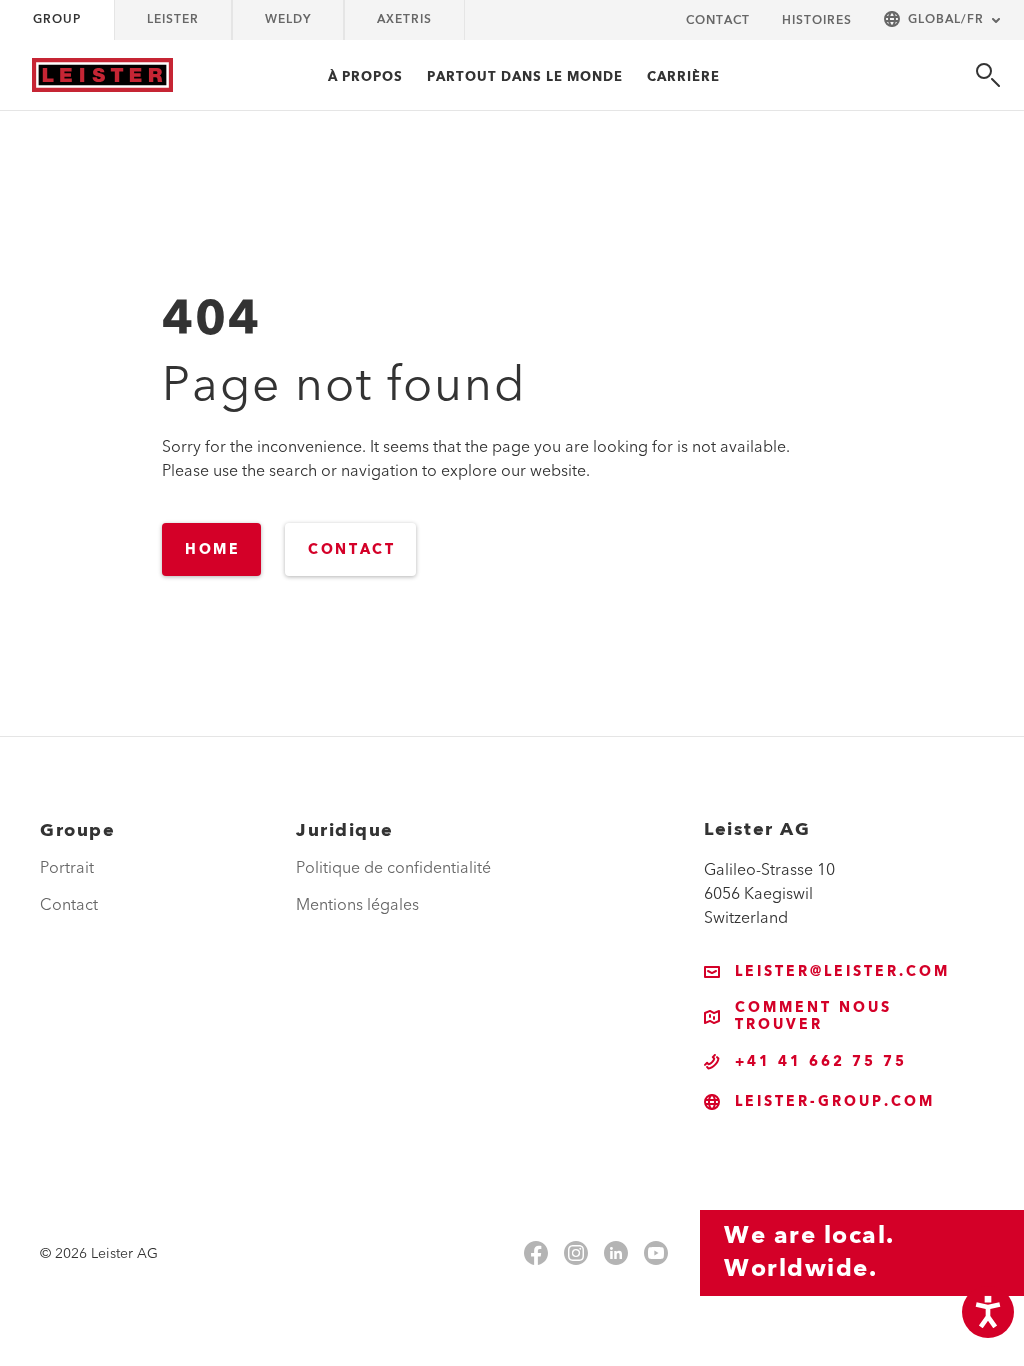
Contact (718, 20)
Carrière (683, 77)
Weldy (288, 19)
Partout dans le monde (525, 77)
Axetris (404, 19)
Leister (173, 19)
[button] (942, 20)
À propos (365, 77)
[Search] (988, 75)
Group (57, 19)
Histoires (817, 20)
